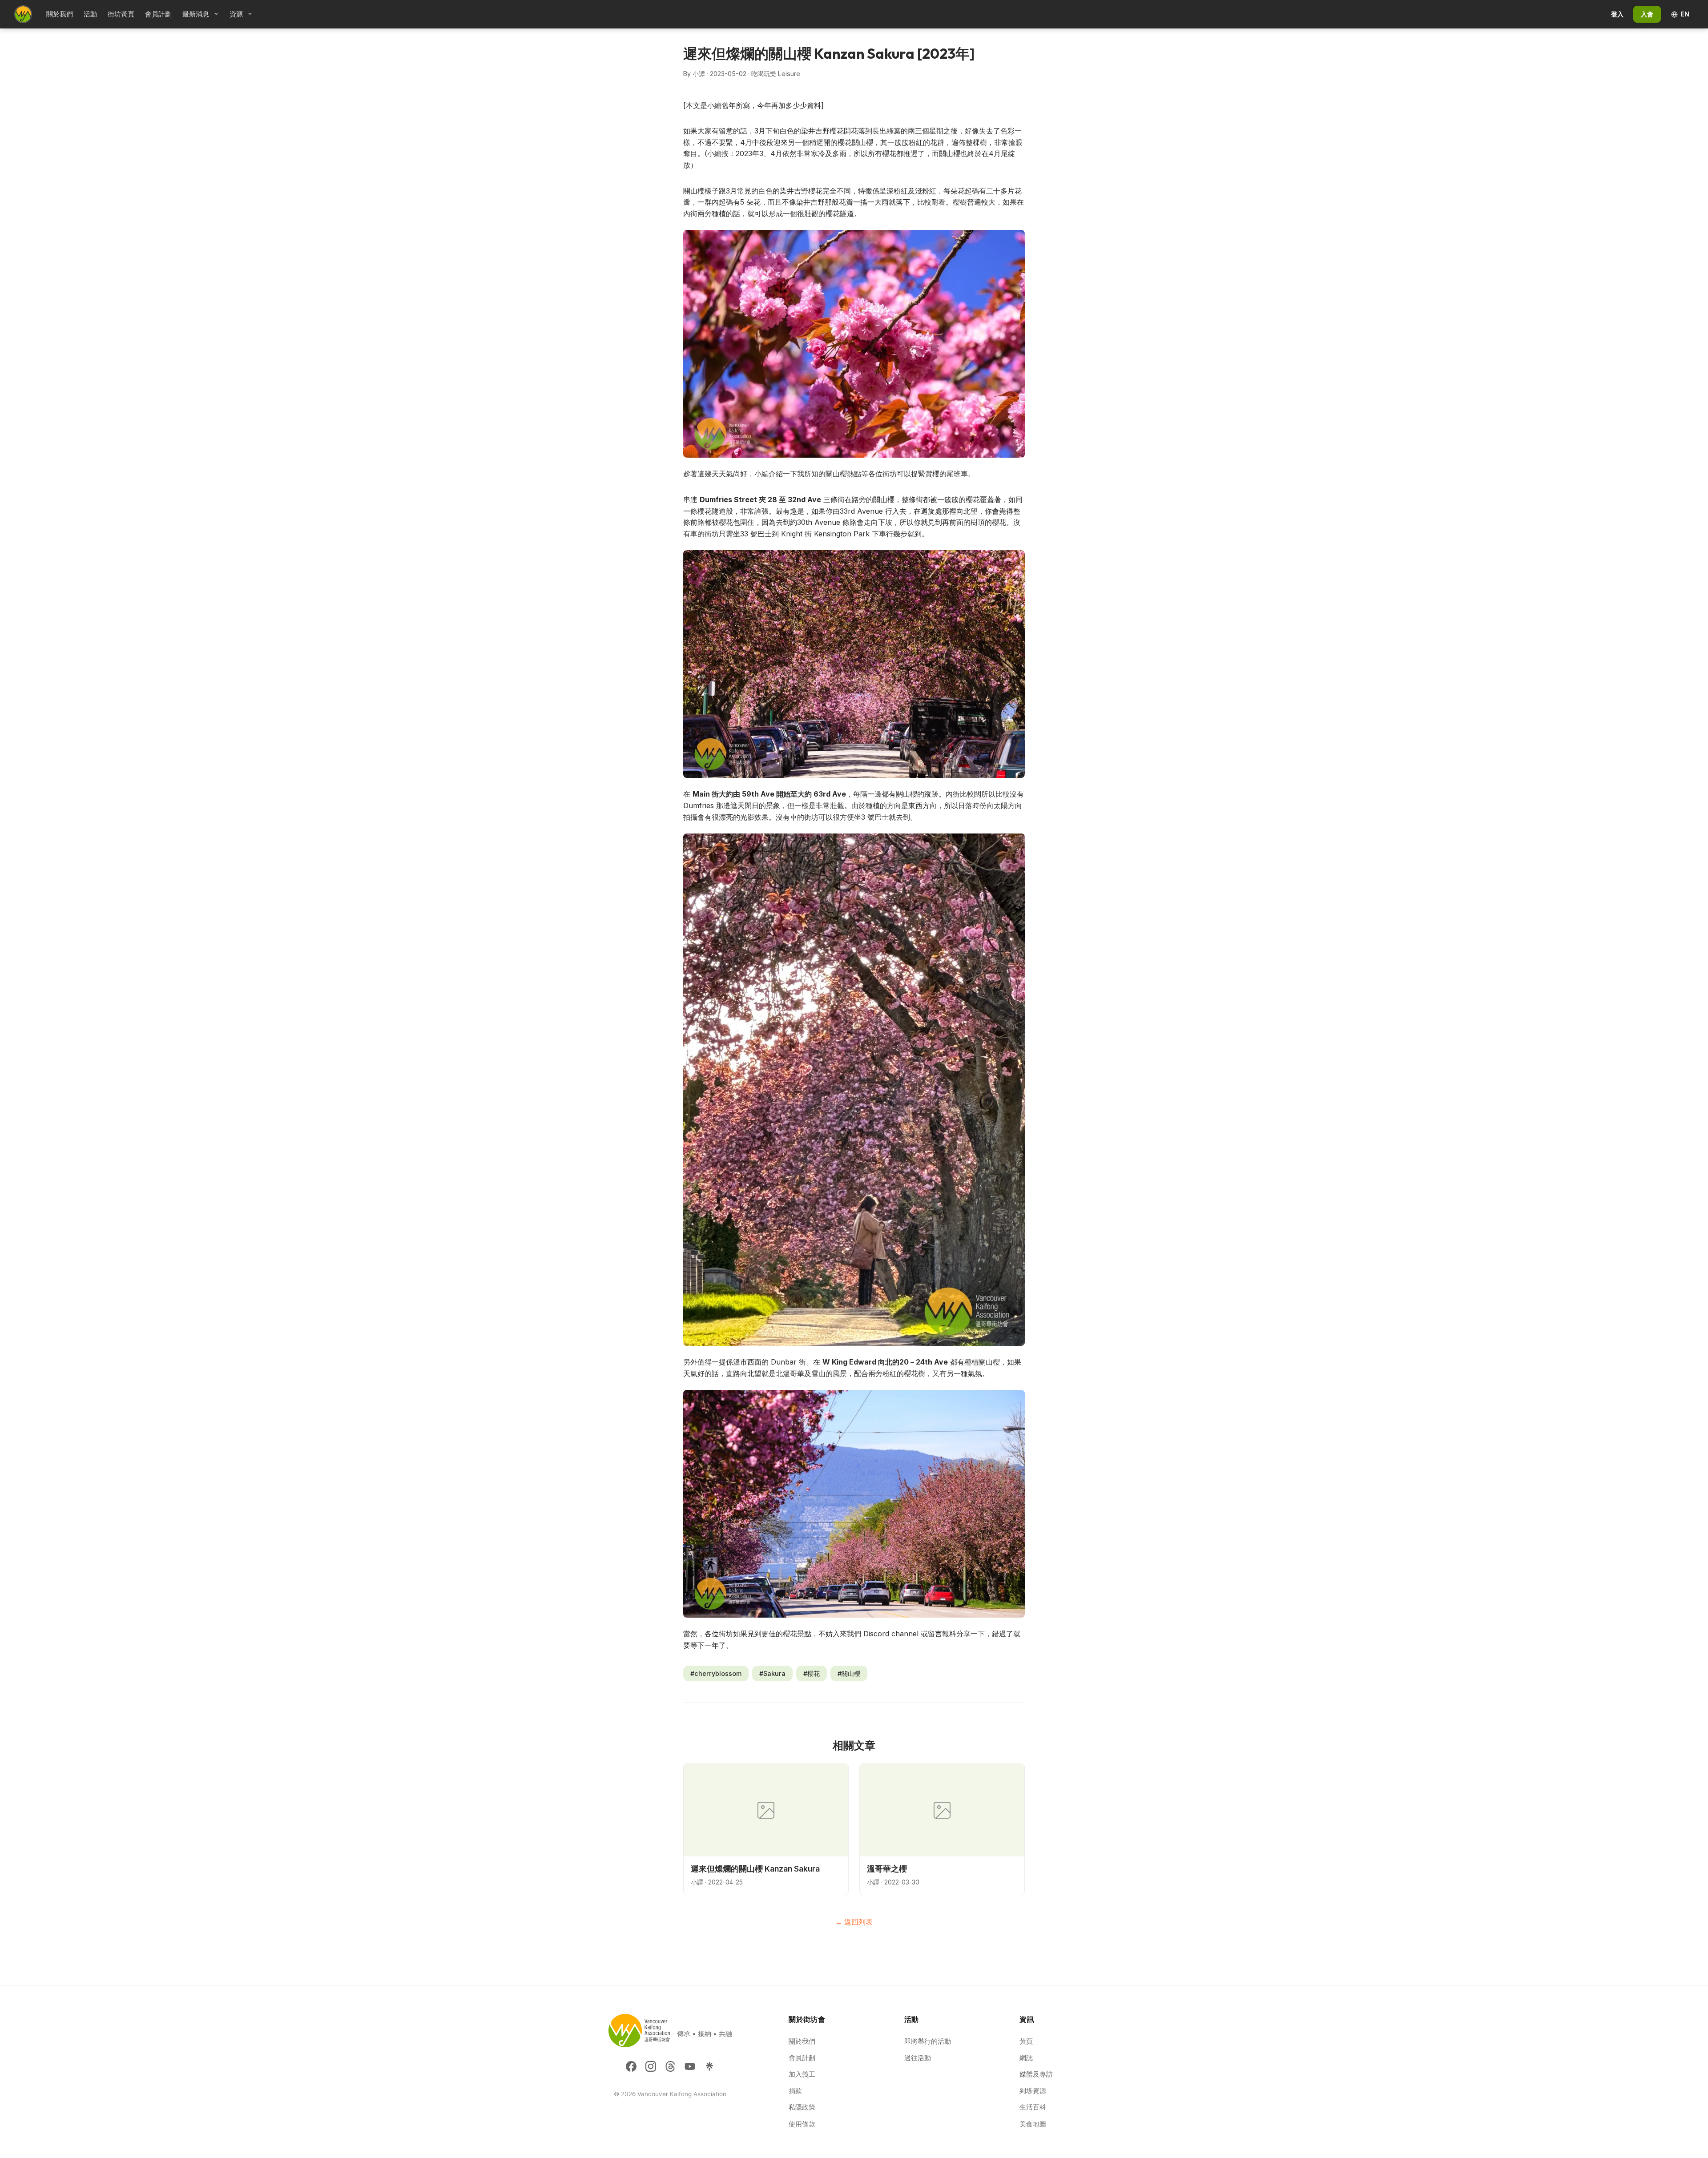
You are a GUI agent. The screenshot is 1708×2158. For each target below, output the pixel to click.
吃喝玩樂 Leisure (776, 74)
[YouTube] (690, 2066)
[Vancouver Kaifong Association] (639, 2034)
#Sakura (772, 1673)
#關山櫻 (849, 1673)
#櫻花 (812, 1673)
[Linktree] (709, 2066)
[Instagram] (651, 2066)
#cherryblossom (716, 1673)
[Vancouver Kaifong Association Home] (23, 14)
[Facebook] (631, 2066)
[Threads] (670, 2066)
